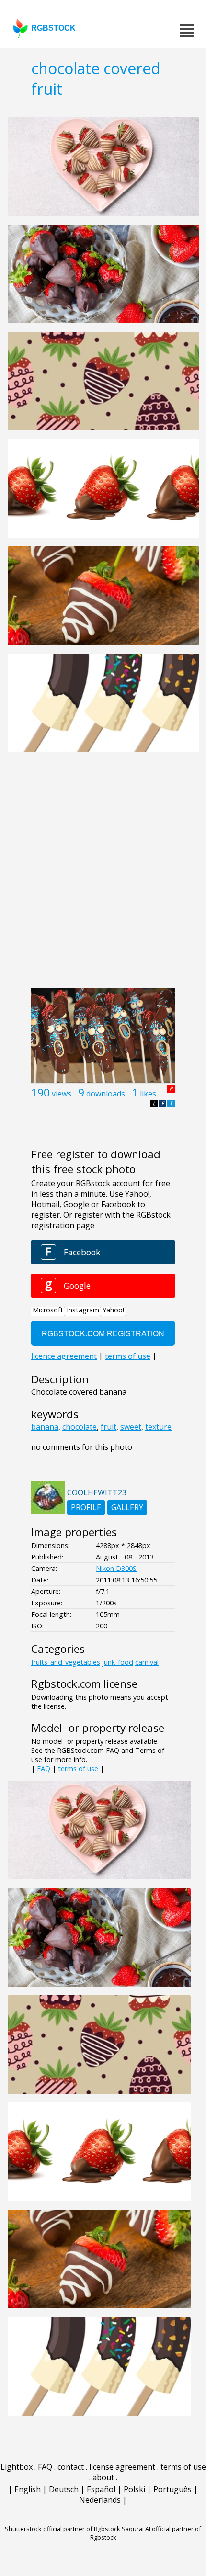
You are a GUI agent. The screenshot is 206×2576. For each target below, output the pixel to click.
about (103, 2477)
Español (101, 2489)
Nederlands (100, 2500)
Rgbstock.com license (84, 1684)
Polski (134, 2489)
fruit (109, 1427)
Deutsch (64, 2489)
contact (71, 2467)
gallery (127, 1507)
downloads (106, 1094)
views (62, 1094)
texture (158, 1427)
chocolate (80, 1427)
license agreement (122, 2467)
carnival (147, 1662)
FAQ (44, 1768)
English (28, 2489)
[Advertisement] (103, 875)
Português (172, 2489)
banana (45, 1427)
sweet (131, 1427)
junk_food (118, 1662)
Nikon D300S (116, 1568)
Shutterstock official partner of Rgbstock (63, 2529)
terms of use (78, 1768)
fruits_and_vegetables (66, 1662)
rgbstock (53, 28)
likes (148, 1094)
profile (86, 1507)
